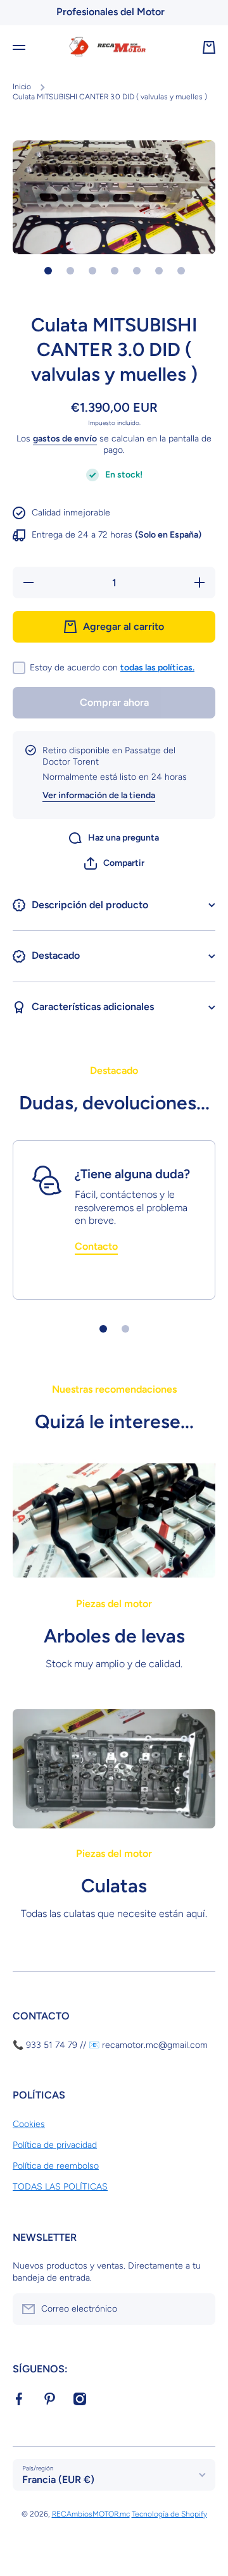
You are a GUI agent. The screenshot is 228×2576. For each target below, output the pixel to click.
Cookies (29, 2124)
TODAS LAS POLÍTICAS (60, 2187)
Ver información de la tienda (99, 795)
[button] (114, 863)
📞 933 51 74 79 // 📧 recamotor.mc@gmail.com (110, 2045)
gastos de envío (65, 439)
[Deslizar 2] (70, 271)
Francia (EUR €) (58, 2480)
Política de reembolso (56, 2166)
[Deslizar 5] (137, 271)
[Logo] (114, 47)
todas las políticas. (157, 668)
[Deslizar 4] (115, 271)
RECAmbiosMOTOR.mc (91, 2514)
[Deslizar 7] (181, 271)
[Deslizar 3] (92, 271)
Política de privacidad (55, 2145)
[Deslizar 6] (159, 271)
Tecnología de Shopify (169, 2514)
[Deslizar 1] (48, 271)
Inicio (22, 87)
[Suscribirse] (199, 2309)
